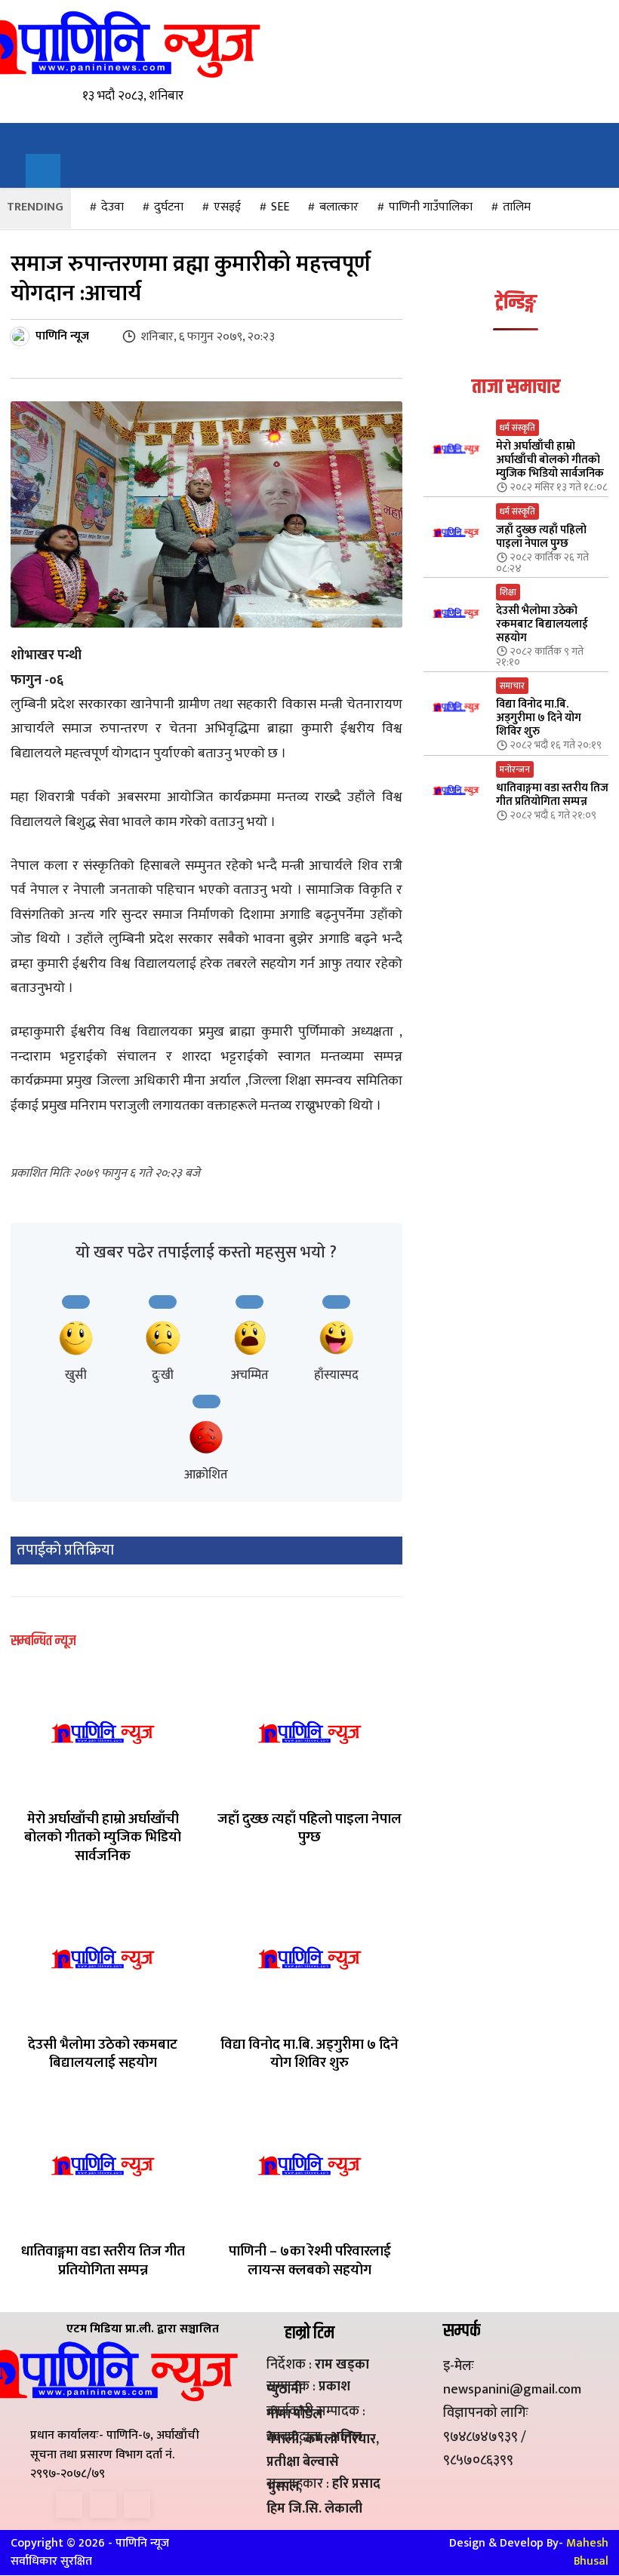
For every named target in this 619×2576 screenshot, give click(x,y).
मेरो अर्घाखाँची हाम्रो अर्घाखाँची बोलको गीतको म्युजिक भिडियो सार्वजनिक (103, 1838)
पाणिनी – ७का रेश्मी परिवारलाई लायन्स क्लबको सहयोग (310, 2261)
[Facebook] (69, 2505)
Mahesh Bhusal (587, 2552)
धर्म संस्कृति (517, 428)
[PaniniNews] (111, 44)
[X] (103, 2505)
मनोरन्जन (515, 769)
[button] (43, 171)
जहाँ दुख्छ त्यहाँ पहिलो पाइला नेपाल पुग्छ (309, 1828)
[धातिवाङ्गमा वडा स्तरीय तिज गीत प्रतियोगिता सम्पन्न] (103, 2165)
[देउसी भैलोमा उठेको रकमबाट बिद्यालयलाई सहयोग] (103, 1958)
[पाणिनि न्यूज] (22, 336)
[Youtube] (137, 2505)
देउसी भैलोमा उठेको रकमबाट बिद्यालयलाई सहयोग (103, 2054)
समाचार (512, 686)
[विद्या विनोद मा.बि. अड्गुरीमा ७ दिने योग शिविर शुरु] (309, 1958)
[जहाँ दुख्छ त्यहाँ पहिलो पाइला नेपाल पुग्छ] (309, 1732)
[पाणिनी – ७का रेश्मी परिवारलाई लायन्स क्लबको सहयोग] (309, 2165)
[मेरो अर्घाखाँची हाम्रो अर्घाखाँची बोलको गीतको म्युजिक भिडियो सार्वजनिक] (103, 1732)
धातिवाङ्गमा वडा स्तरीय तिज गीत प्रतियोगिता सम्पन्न (103, 2261)
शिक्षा (508, 592)
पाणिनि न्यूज (62, 336)
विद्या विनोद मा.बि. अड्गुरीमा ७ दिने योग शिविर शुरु (309, 2054)
